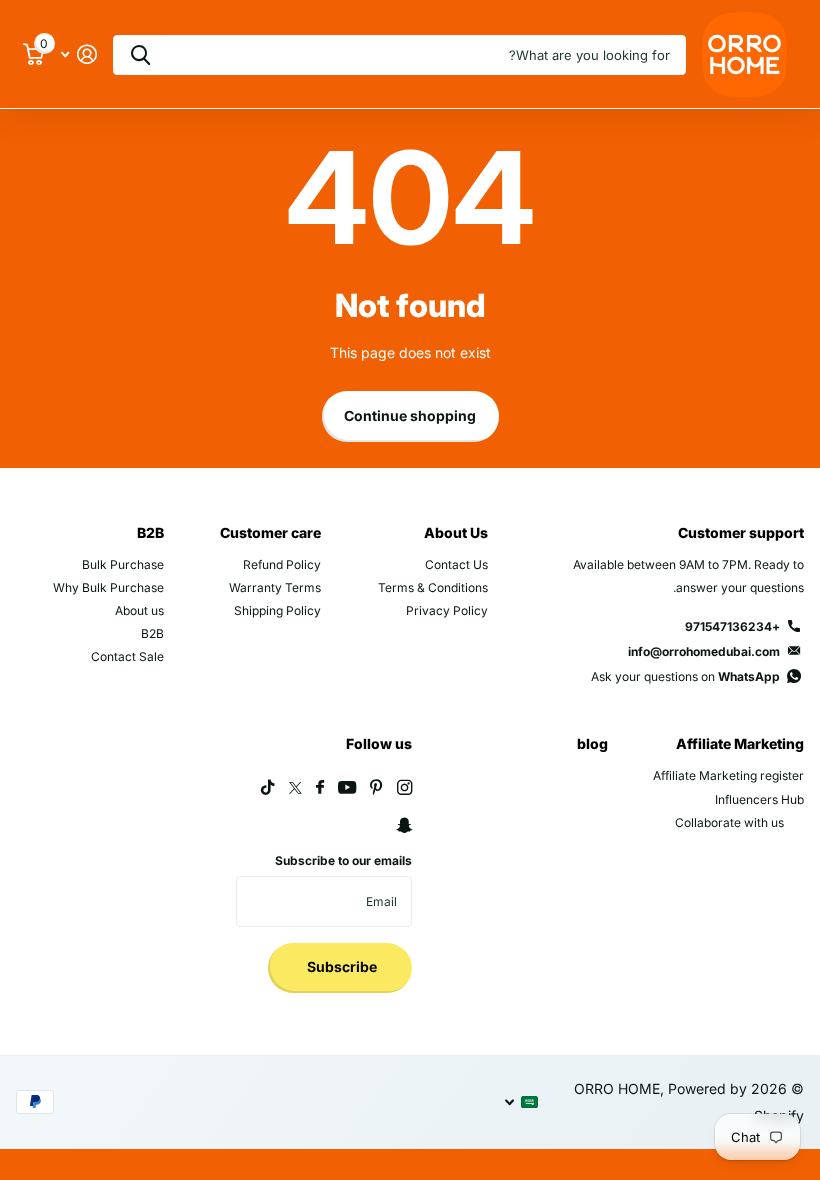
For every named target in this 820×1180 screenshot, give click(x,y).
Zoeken (140, 55)
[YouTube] (347, 788)
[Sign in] (78, 54)
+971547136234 (732, 626)
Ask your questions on (685, 676)
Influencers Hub (759, 799)
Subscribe (340, 966)
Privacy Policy (447, 610)
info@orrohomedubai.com (704, 651)
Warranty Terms (275, 587)
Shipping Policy (277, 610)
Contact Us (456, 564)
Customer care (270, 532)
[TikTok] (268, 787)
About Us (456, 532)
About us (139, 610)
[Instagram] (404, 787)
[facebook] (320, 788)
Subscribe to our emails (343, 860)
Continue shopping (410, 415)
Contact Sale (127, 656)
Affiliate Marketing (740, 743)
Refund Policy (282, 564)
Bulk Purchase (123, 564)
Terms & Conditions (433, 587)
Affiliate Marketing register (728, 775)
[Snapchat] (404, 825)
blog (592, 743)
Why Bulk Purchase (108, 587)
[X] (295, 788)
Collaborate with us (729, 822)
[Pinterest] (376, 787)
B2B (150, 532)
